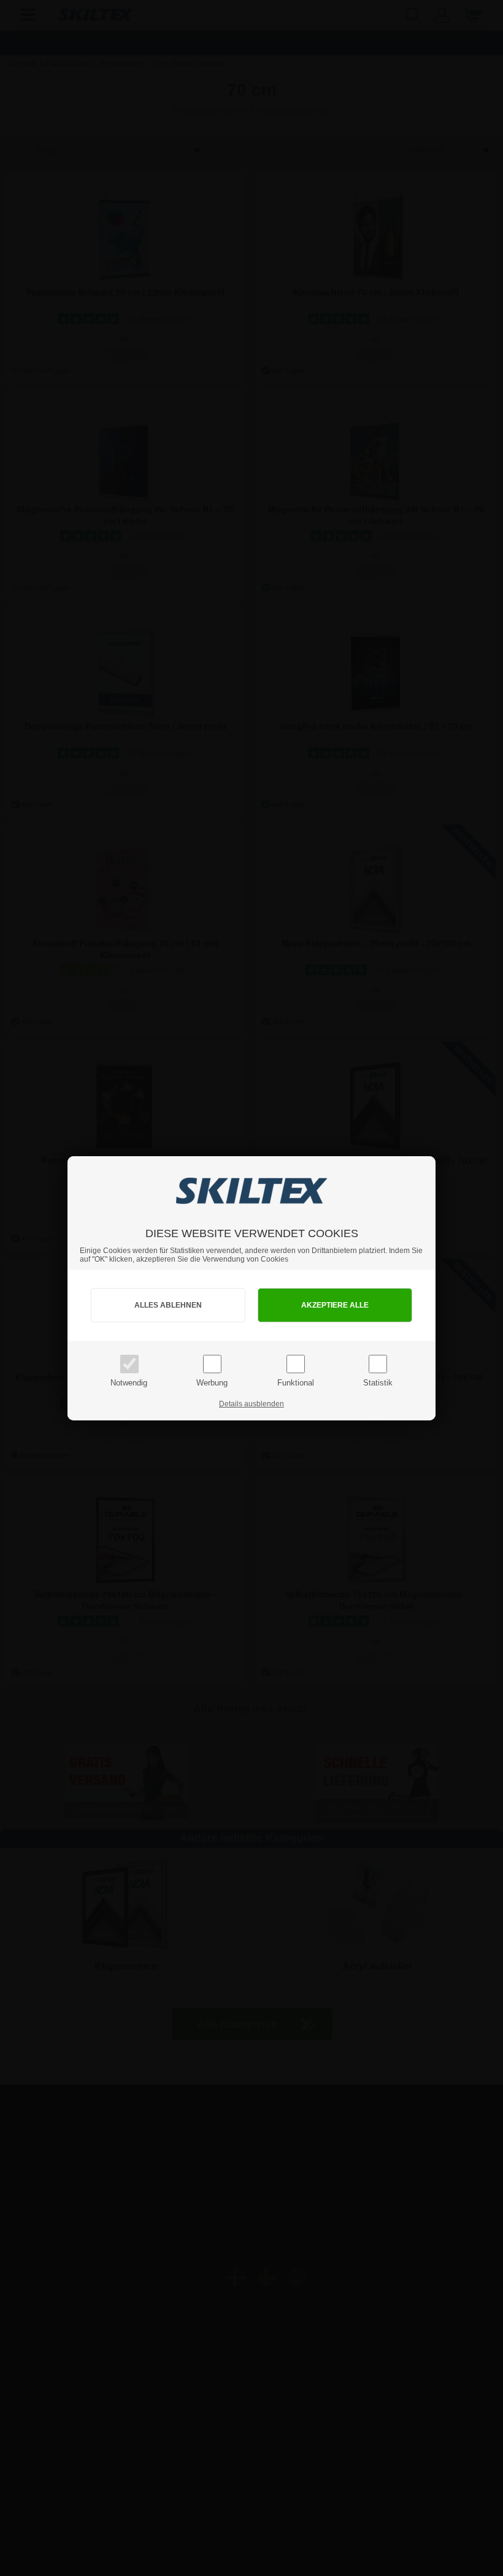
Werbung (212, 1383)
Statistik (378, 1383)
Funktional (296, 1383)
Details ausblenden (251, 1404)
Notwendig (129, 1383)
